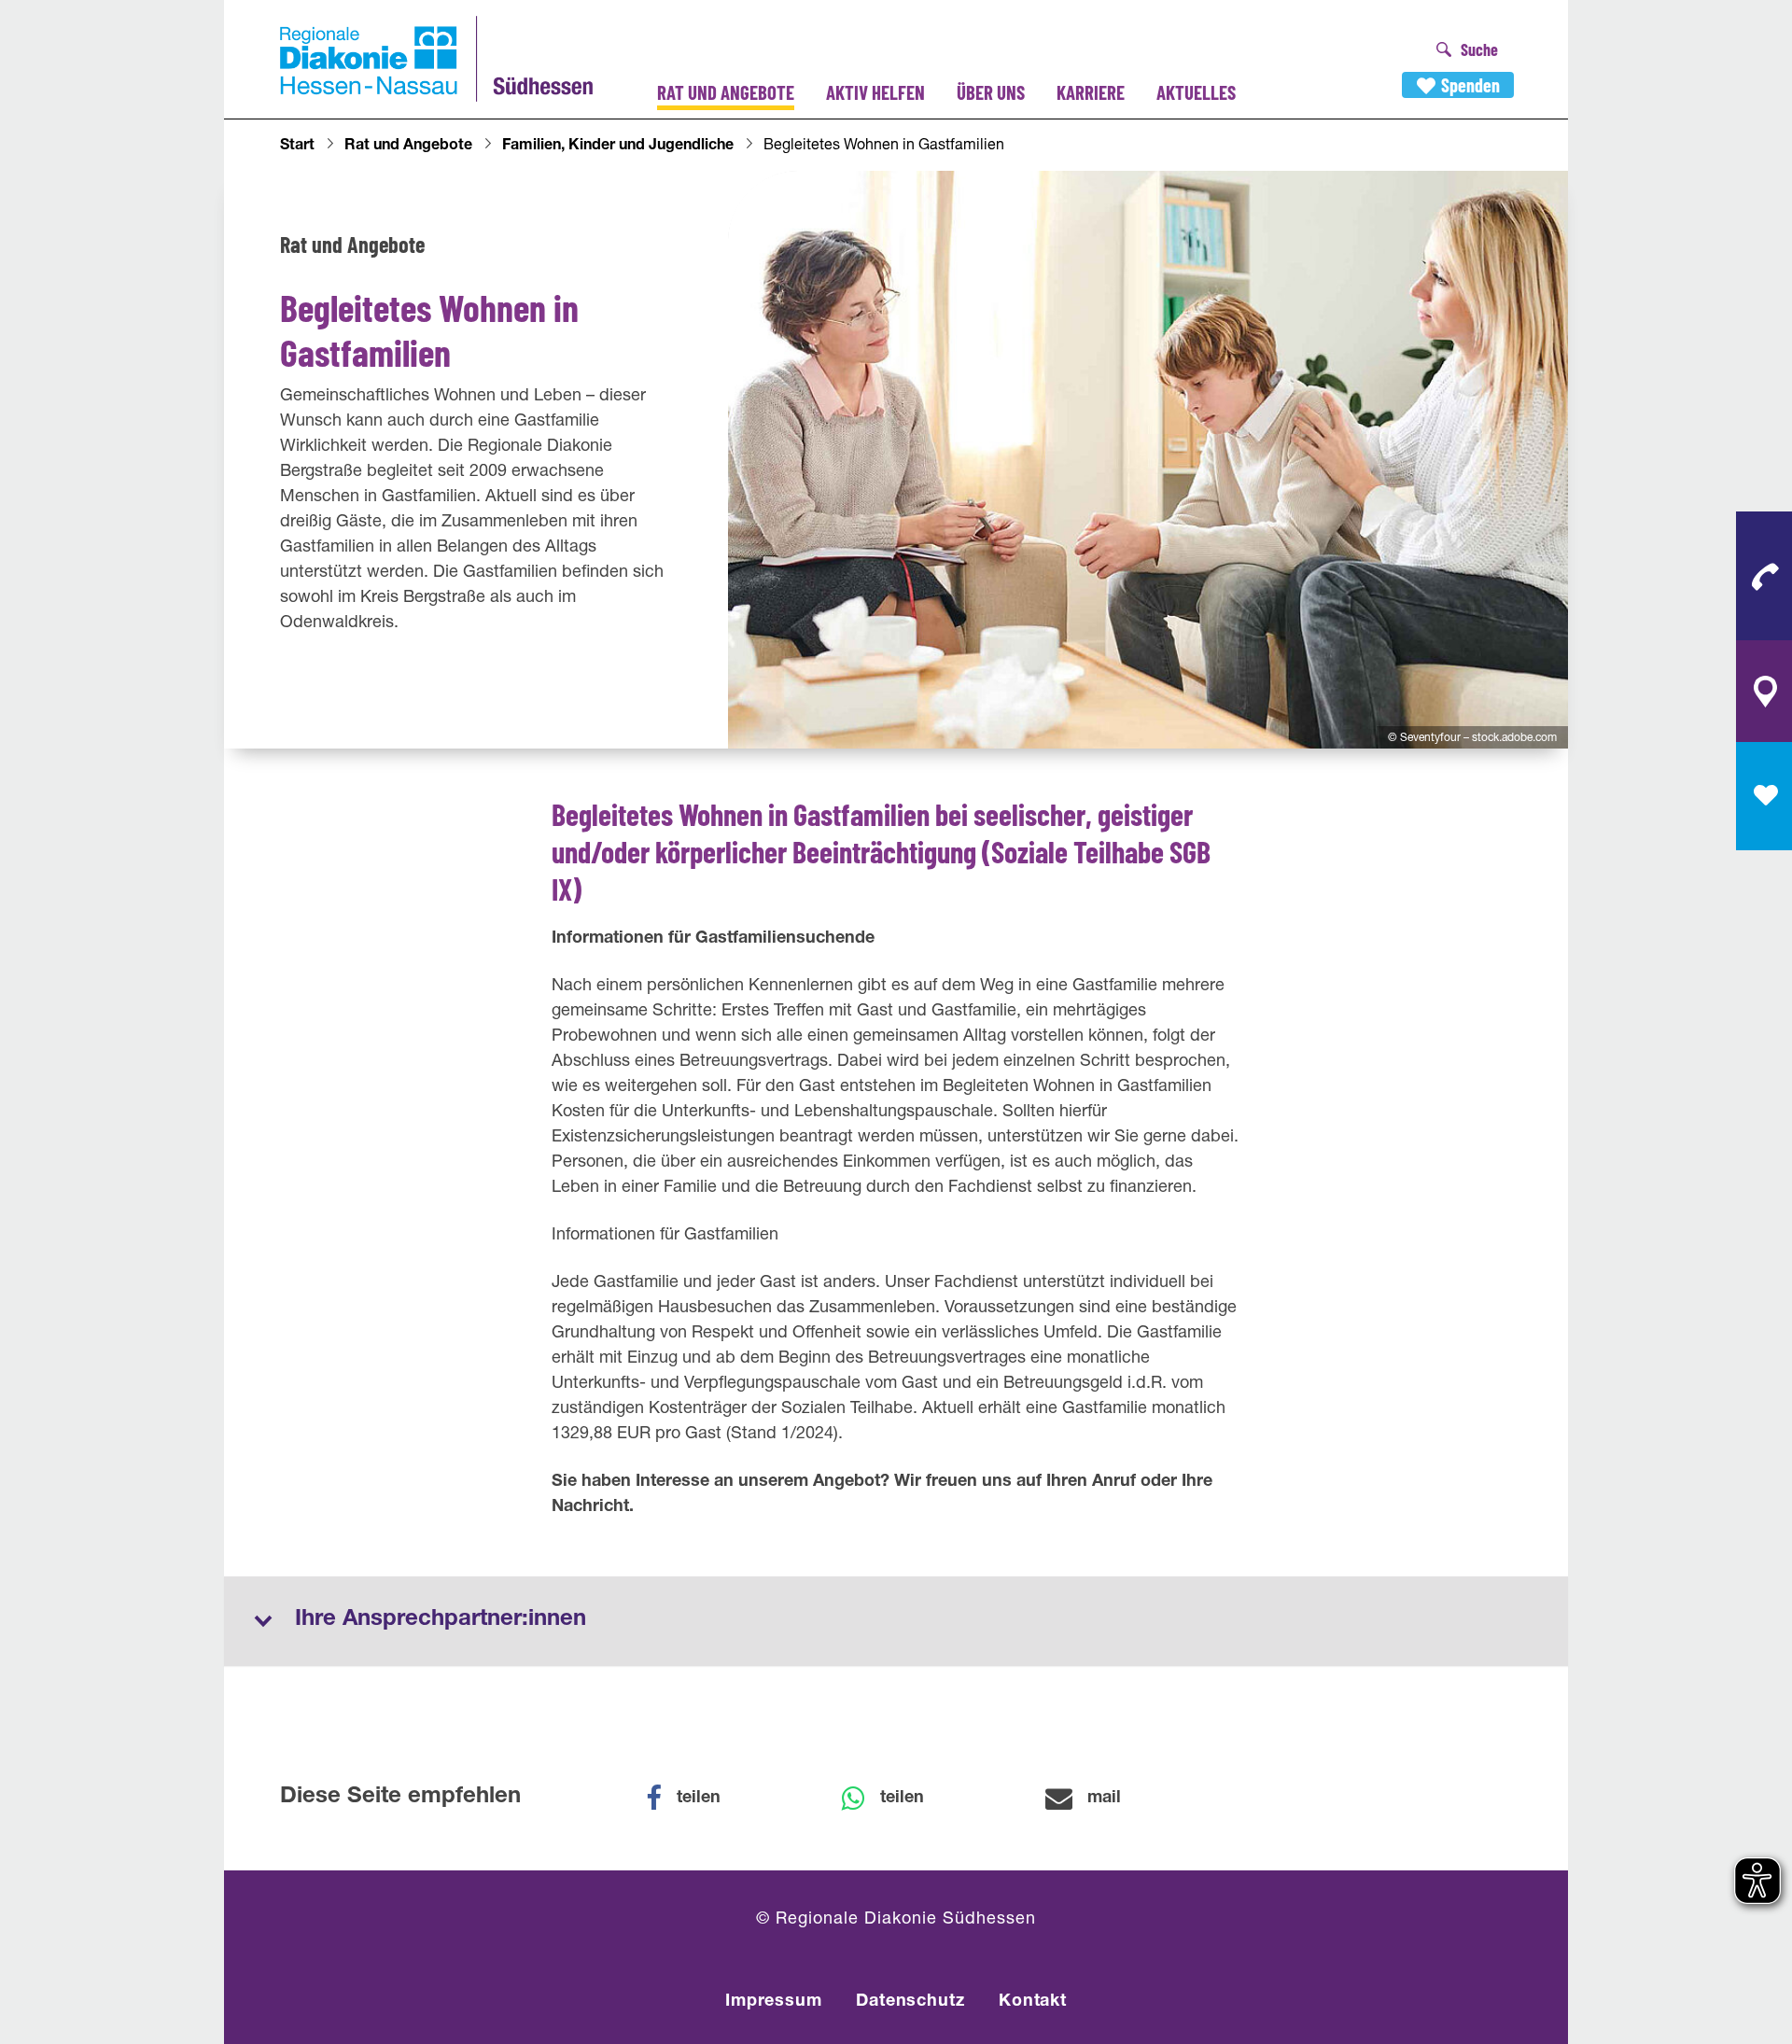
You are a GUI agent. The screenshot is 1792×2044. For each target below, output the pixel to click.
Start (297, 147)
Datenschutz (910, 2002)
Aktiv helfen (875, 92)
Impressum (774, 2002)
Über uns (991, 92)
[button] (695, 1799)
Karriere (1091, 92)
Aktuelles (1196, 92)
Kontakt (1033, 2002)
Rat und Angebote (726, 92)
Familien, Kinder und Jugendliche (618, 147)
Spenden (1470, 85)
